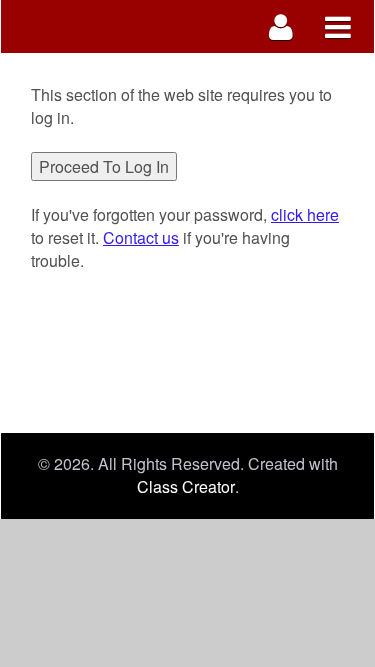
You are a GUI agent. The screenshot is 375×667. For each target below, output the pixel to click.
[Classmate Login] (281, 26)
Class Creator (186, 487)
